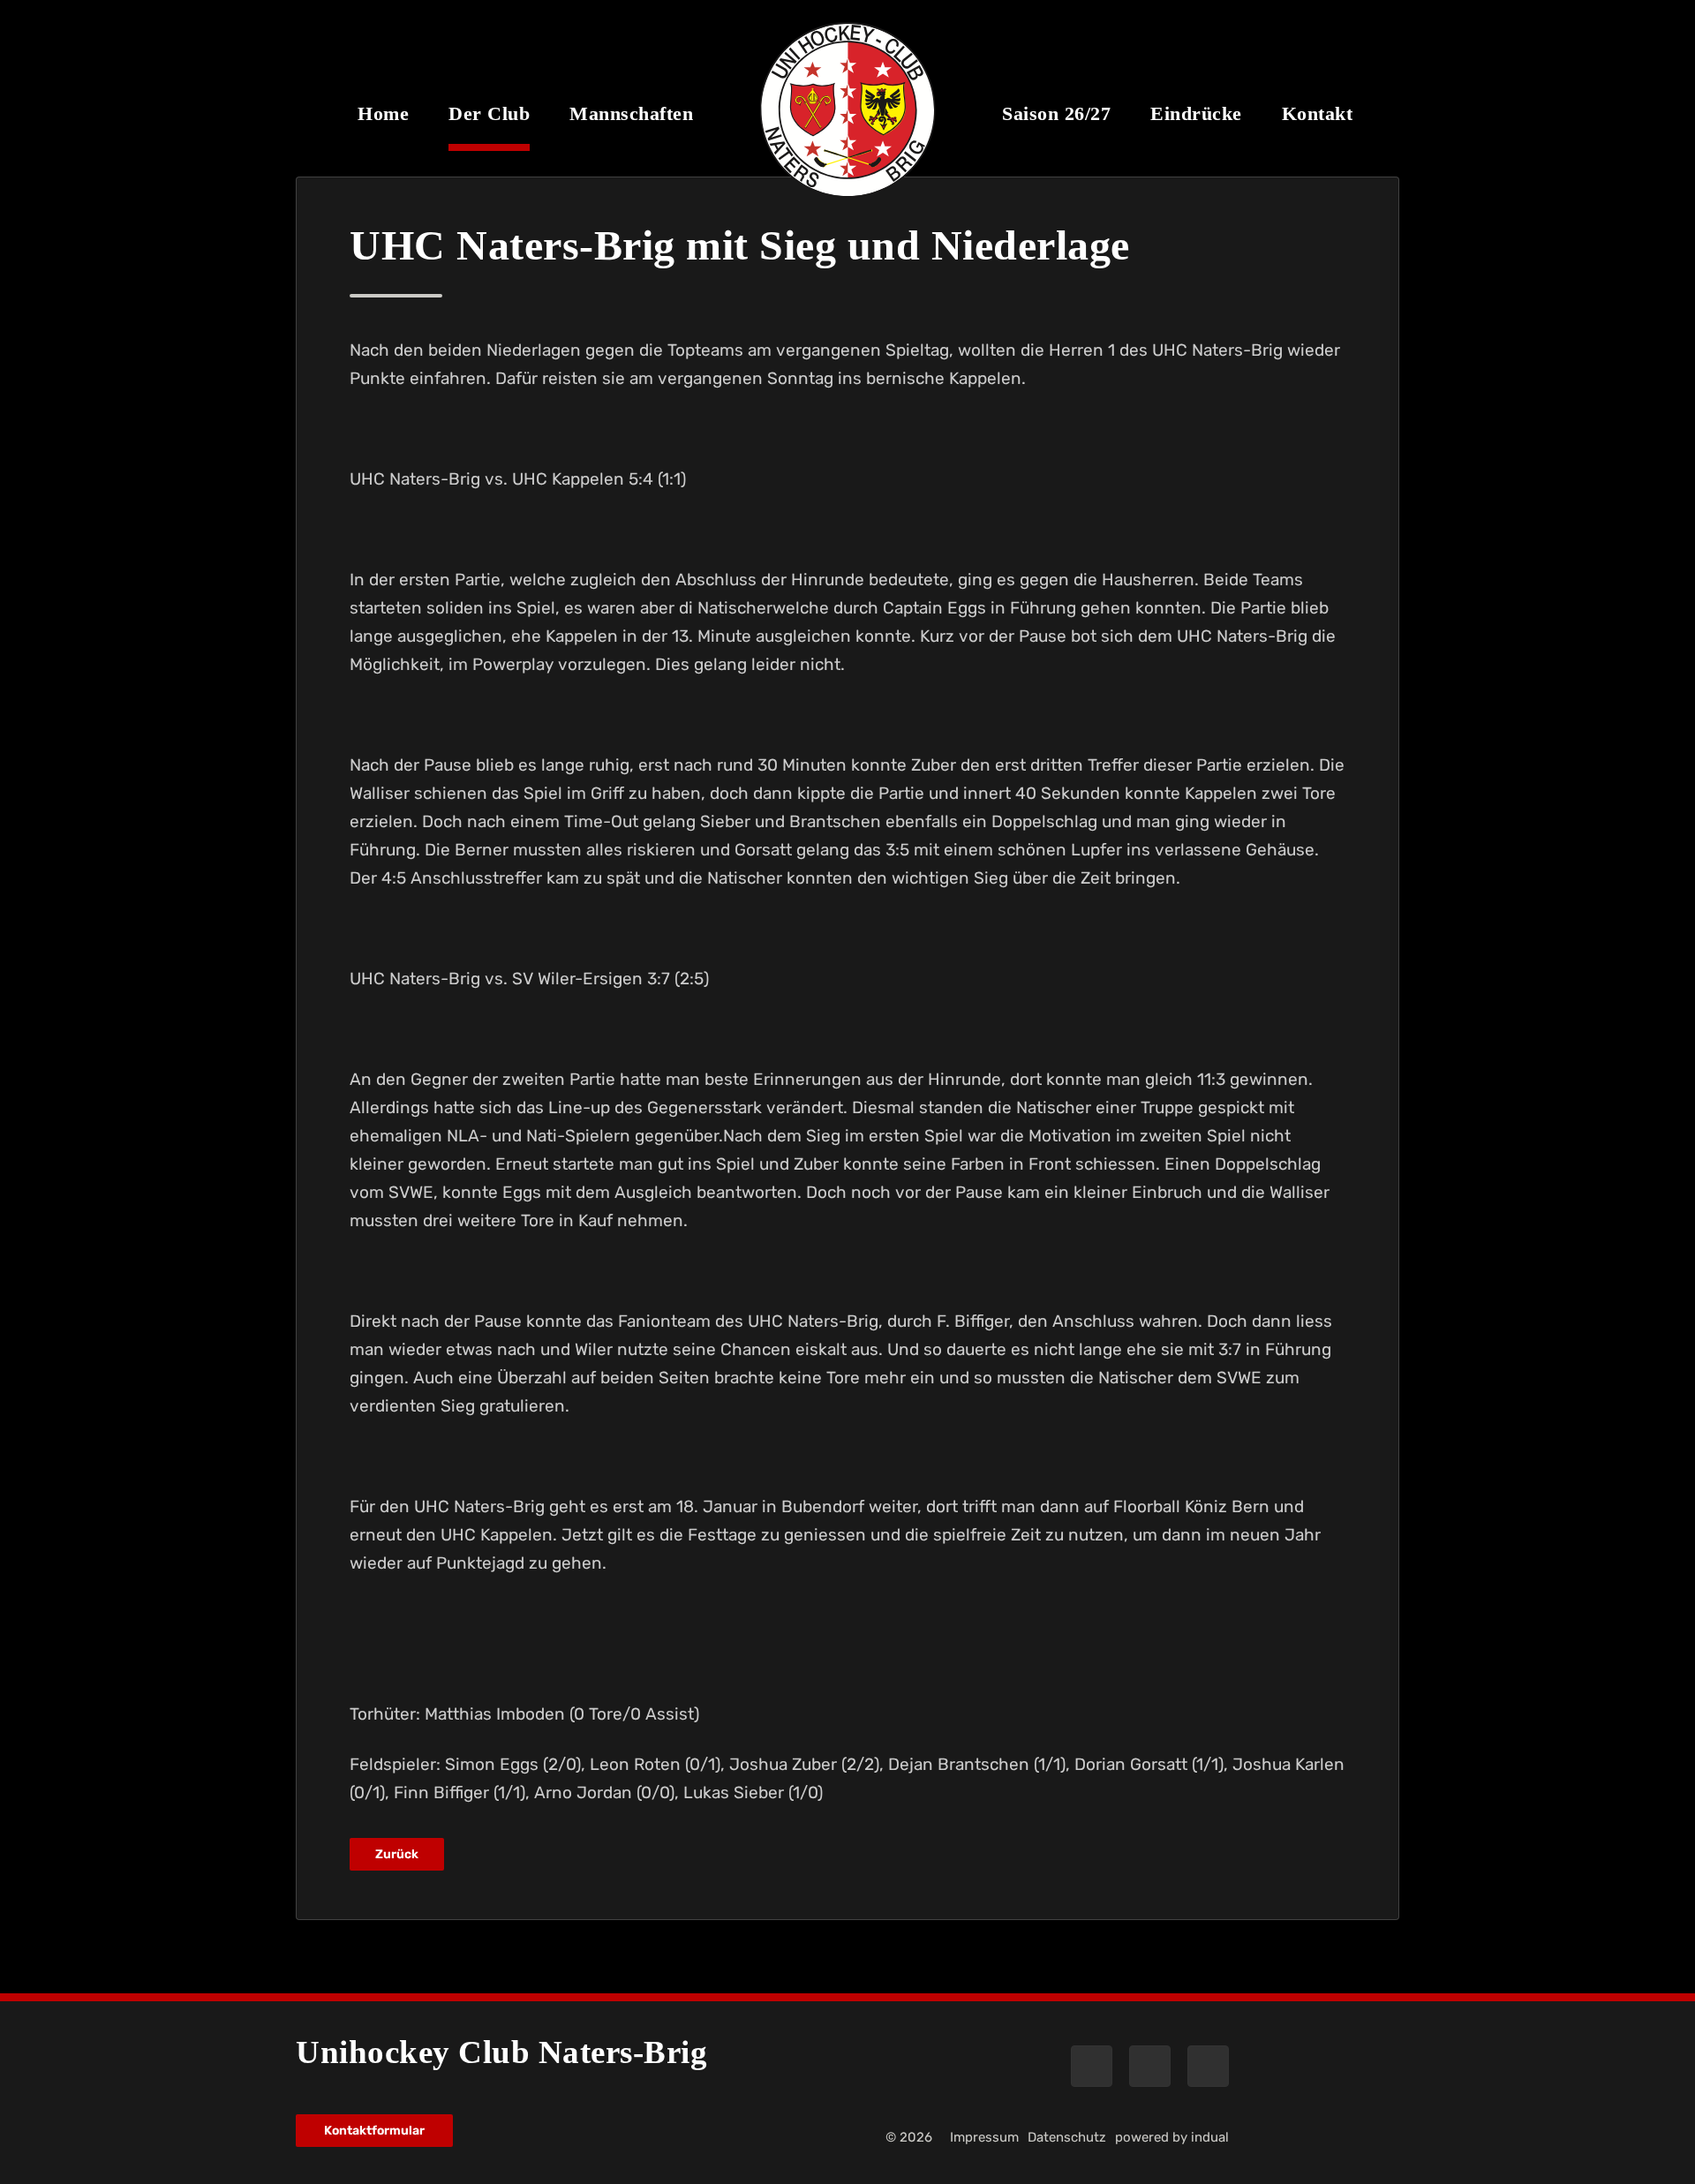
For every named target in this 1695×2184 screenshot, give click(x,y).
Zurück (397, 1854)
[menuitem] (383, 126)
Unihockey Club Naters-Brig (501, 2052)
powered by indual (1172, 2137)
